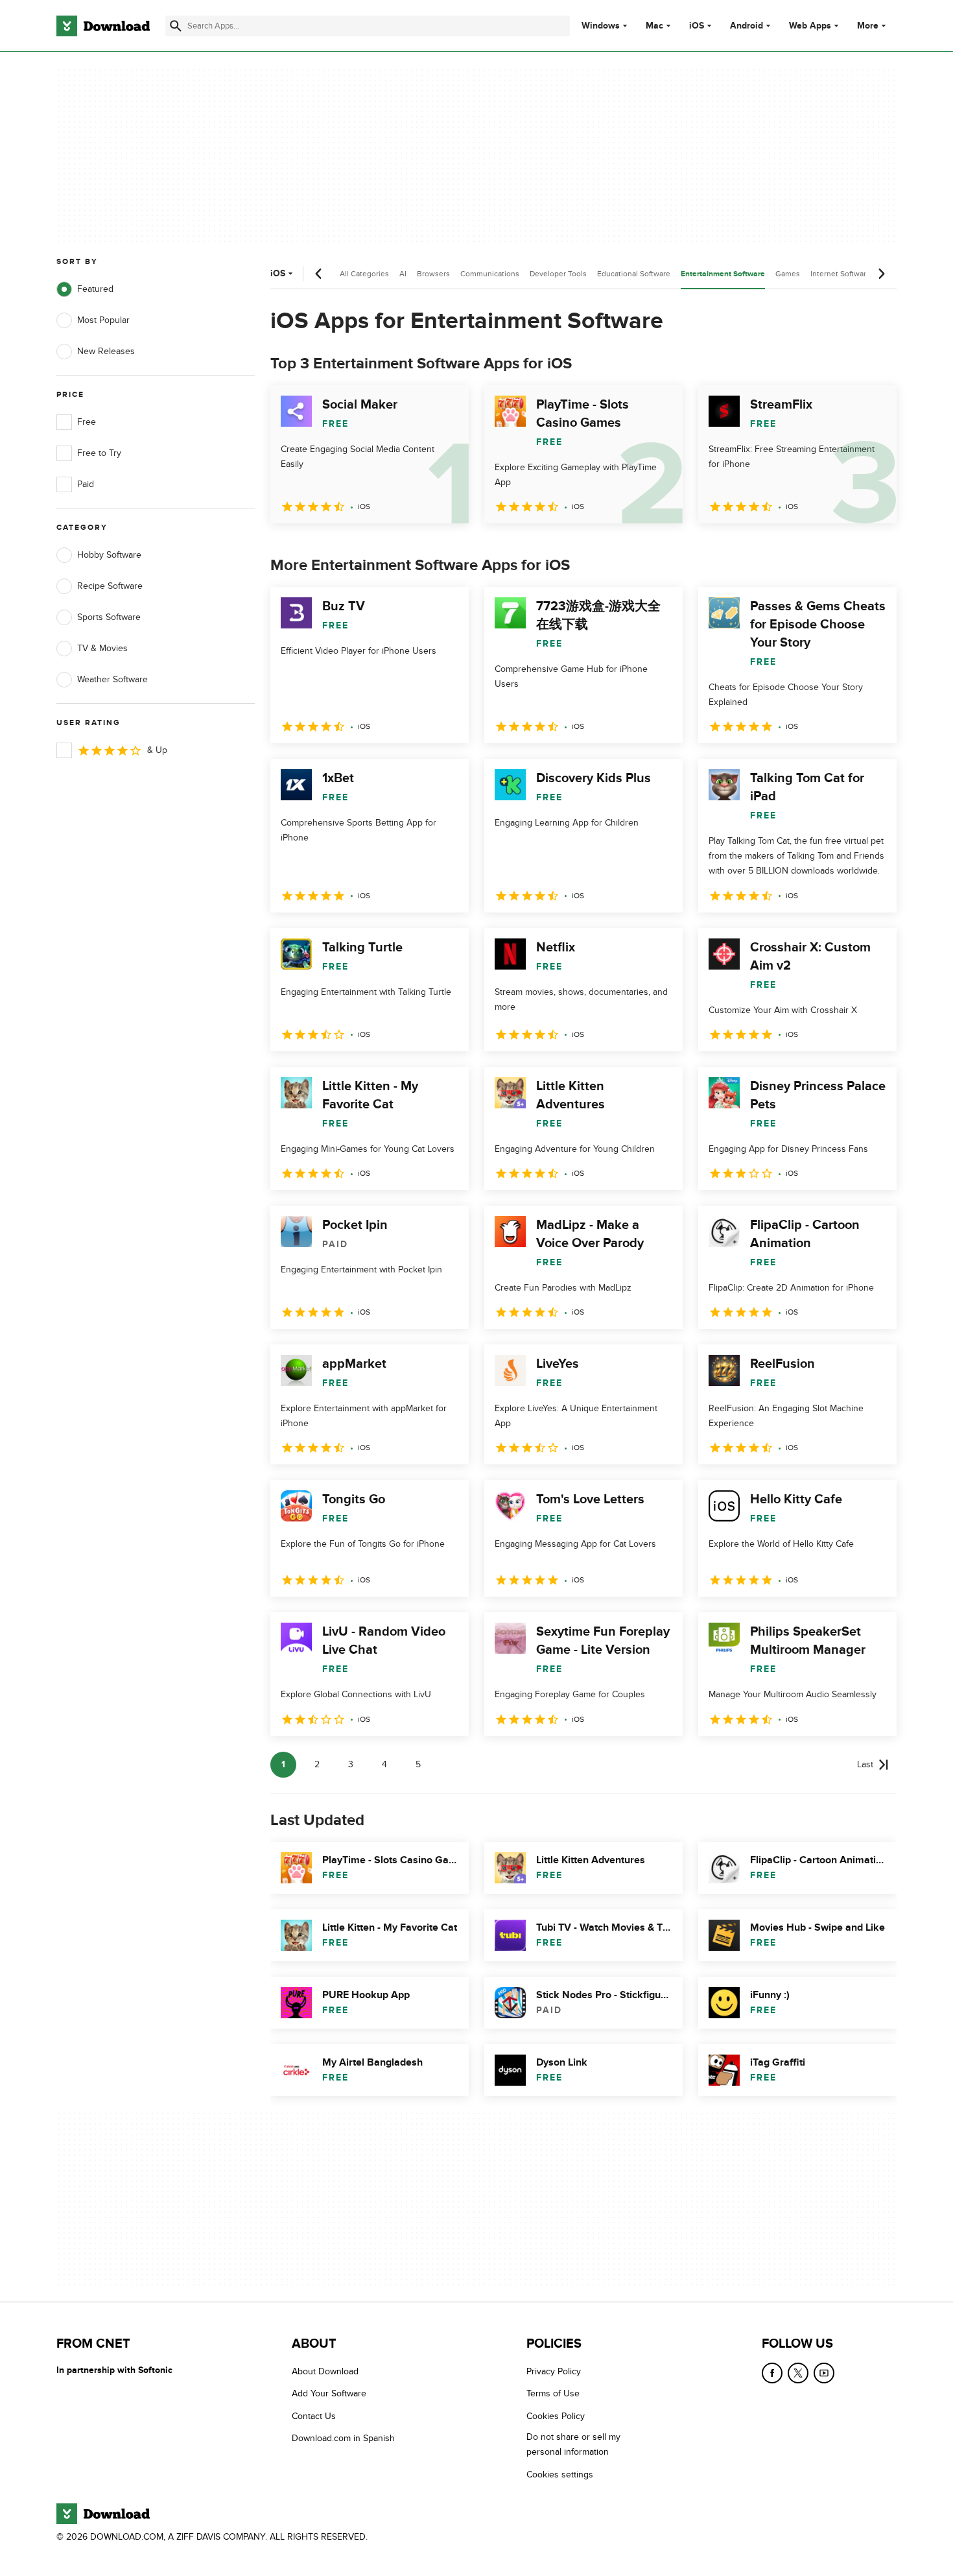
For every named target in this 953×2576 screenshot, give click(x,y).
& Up (157, 750)
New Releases (106, 351)
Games (788, 274)
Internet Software (841, 274)
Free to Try (99, 453)
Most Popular (103, 320)
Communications (490, 274)
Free (87, 422)
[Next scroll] (881, 274)
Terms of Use (553, 2394)
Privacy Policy (554, 2371)
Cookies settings (560, 2475)
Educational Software (634, 274)
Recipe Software (110, 586)
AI (403, 274)
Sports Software (109, 617)
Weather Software (112, 679)
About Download (325, 2371)
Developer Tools (558, 274)
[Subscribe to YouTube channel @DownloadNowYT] (824, 2373)
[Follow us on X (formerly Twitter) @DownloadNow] (798, 2373)
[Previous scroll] (319, 274)
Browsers (433, 274)
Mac (654, 26)
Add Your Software (329, 2394)
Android (747, 26)
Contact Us (314, 2416)
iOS (697, 26)
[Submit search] (176, 26)
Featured (95, 289)
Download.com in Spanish (343, 2438)
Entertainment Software (723, 274)
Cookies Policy (556, 2416)
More (868, 26)
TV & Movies (102, 648)
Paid (86, 484)
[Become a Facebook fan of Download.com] (772, 2373)
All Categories (364, 274)
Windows (601, 26)
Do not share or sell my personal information (573, 2444)
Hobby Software (109, 555)
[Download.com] (103, 26)
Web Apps (810, 26)
